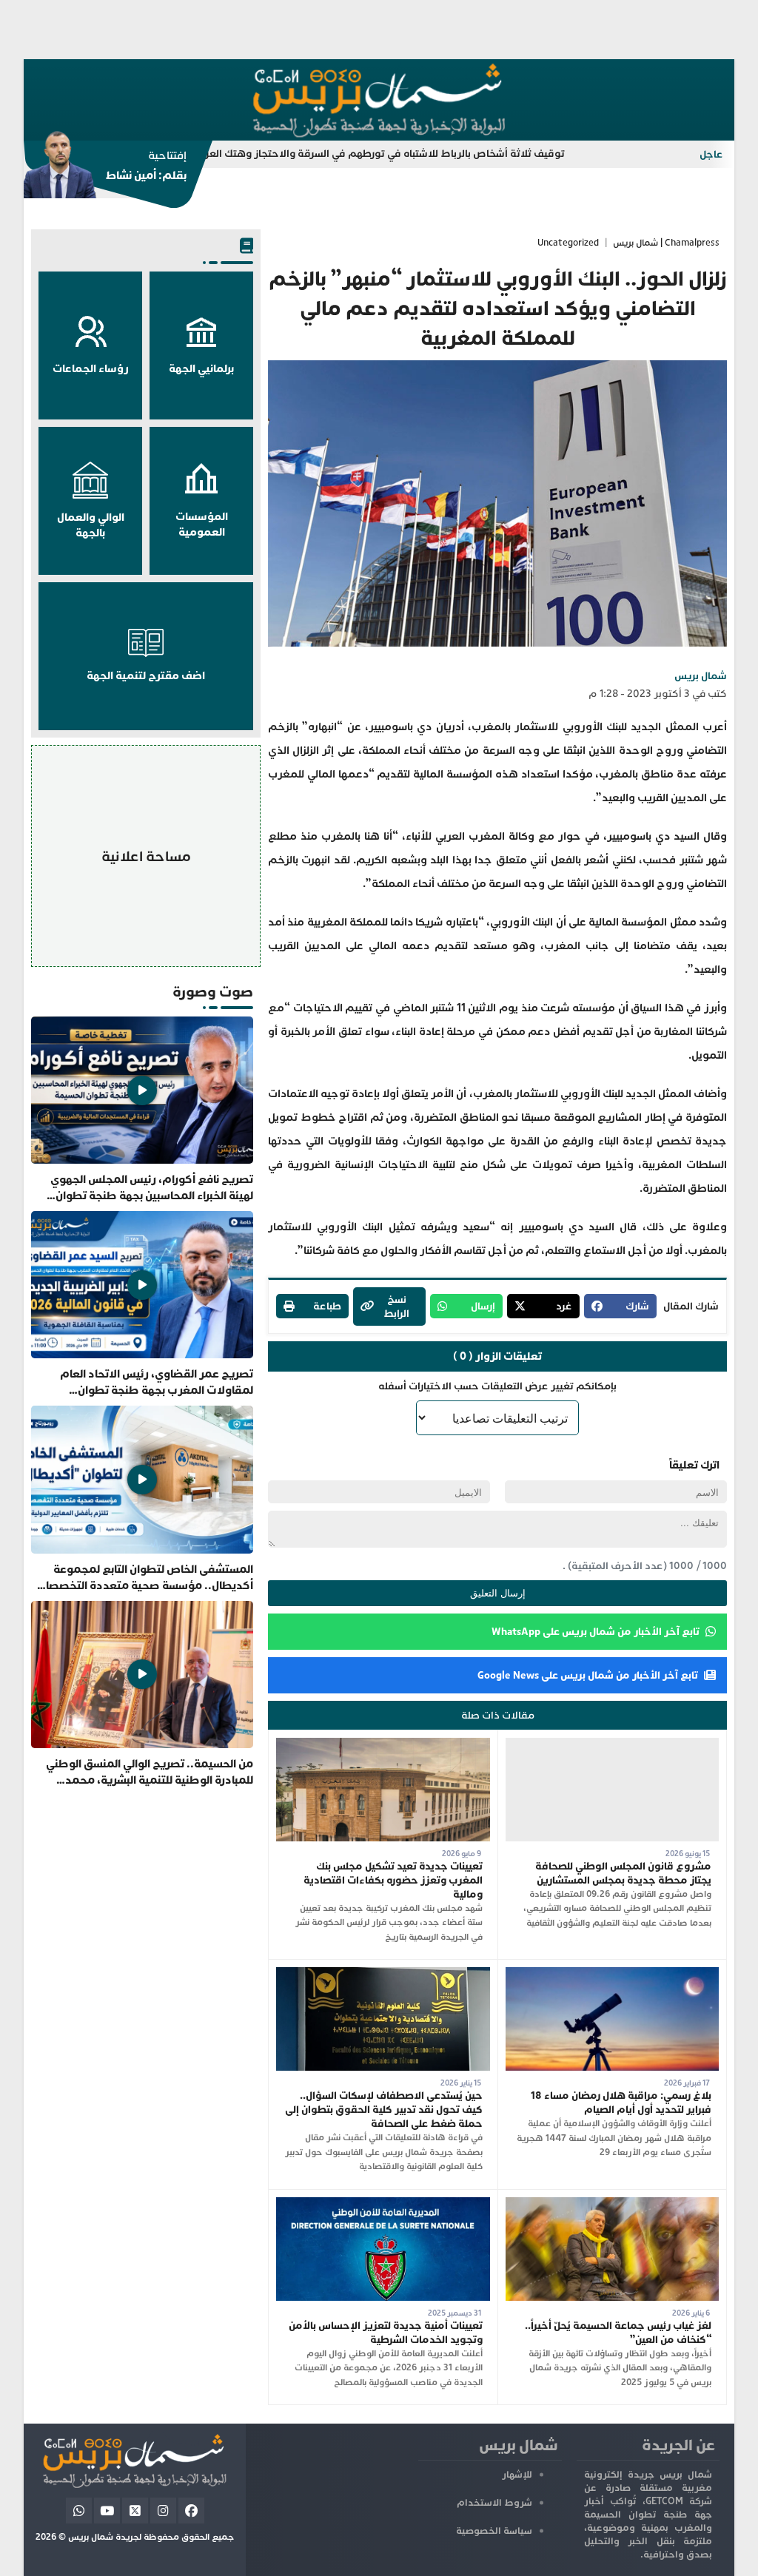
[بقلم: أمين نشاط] (105, 169)
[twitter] (135, 2511)
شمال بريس (701, 676)
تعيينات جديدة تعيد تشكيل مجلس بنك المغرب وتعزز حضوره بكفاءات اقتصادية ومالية (393, 1880)
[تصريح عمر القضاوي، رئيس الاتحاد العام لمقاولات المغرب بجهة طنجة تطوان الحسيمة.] (142, 1305)
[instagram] (163, 2511)
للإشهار (517, 2475)
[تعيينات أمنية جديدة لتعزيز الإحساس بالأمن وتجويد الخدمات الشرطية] (383, 2204)
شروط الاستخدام (494, 2503)
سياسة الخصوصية (494, 2531)
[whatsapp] (79, 2511)
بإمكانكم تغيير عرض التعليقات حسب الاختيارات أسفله (497, 1386)
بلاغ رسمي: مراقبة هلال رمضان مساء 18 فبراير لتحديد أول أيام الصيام (621, 2103)
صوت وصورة (213, 992)
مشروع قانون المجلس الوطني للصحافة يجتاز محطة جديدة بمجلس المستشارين (623, 1873)
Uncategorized (568, 243)
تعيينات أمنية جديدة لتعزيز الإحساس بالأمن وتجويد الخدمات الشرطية (386, 2333)
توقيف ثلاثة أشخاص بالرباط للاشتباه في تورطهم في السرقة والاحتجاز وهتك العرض (459, 154)
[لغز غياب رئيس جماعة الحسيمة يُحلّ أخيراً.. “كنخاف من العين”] (613, 2204)
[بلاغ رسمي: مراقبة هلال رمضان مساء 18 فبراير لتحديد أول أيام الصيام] (613, 1974)
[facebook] (191, 2511)
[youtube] (107, 2511)
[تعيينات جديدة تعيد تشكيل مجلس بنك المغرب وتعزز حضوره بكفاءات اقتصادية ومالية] (383, 1745)
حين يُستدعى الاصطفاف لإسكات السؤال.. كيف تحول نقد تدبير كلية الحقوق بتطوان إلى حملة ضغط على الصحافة (384, 2110)
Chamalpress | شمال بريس (666, 243)
